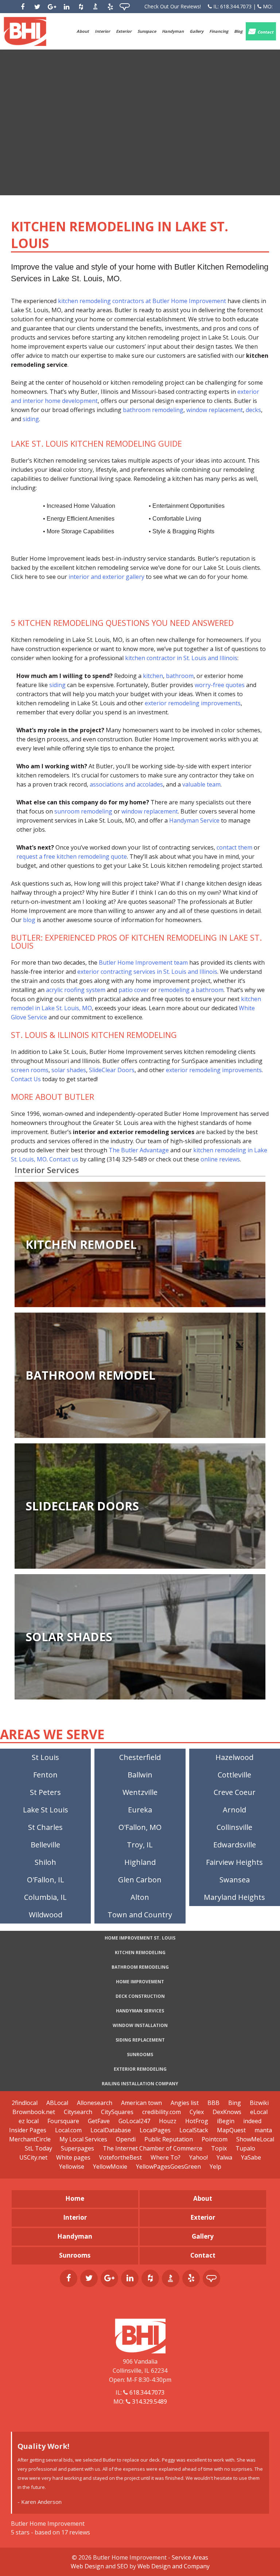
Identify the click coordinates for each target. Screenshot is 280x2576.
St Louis (45, 1757)
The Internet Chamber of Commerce (153, 2148)
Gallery (197, 31)
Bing (235, 2103)
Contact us (64, 1159)
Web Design (87, 2566)
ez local (29, 2121)
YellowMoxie (110, 2167)
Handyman (173, 31)
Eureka (140, 1810)
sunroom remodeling (83, 811)
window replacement (215, 410)
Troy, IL (140, 1845)
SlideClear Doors (112, 1070)
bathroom (180, 676)
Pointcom (215, 2139)
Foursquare (63, 2121)
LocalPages (155, 2130)
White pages (73, 2157)
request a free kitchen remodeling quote (72, 856)
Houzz (168, 2121)
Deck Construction (140, 1996)
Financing (219, 31)
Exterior (124, 31)
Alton (140, 1897)
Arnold (234, 1810)
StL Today (39, 2148)
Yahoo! (199, 2157)
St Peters (45, 1792)
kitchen (153, 676)
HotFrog (197, 2121)
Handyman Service (194, 820)
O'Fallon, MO (140, 1827)
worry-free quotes (220, 685)
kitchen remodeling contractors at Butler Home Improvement (142, 301)
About (83, 31)
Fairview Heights (234, 1862)
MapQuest (231, 2130)
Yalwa (224, 2157)
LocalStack (194, 2130)
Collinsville (234, 1827)
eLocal (259, 2112)
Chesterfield (140, 1757)
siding (31, 419)
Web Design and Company (174, 2566)
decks (253, 410)
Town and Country (140, 1915)
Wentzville (140, 1792)
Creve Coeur (235, 1792)
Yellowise (72, 2167)
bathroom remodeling (153, 410)
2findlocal (25, 2103)
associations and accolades (126, 784)
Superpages (77, 2148)
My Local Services (83, 2139)
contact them (234, 847)
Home (75, 2198)
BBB (213, 2103)
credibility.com (162, 2112)
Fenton (45, 1775)
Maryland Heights (234, 1897)
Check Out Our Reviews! (173, 6)
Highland (140, 1862)
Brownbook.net (34, 2112)
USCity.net (33, 2157)
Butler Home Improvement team (143, 962)
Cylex (197, 2112)
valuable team (201, 784)
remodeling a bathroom (191, 990)
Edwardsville (235, 1845)
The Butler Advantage (139, 1150)
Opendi (126, 2139)
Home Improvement (140, 1982)
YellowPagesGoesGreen (168, 2167)
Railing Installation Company (140, 2084)
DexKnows (227, 2112)
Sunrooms (140, 2054)
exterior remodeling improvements (193, 703)
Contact (265, 32)
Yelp (215, 2167)
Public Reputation (169, 2139)
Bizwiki (259, 2103)
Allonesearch (95, 2103)
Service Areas (190, 2557)
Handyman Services (140, 2011)
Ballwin (140, 1775)
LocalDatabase (111, 2130)
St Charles (45, 1827)
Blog (238, 31)
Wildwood (46, 1915)
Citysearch (78, 2112)
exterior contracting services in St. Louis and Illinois (147, 972)
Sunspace (147, 31)
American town (141, 2103)
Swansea (235, 1880)
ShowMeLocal (255, 2139)
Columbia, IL (45, 1897)
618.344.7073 (236, 6)
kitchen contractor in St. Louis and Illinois (181, 658)
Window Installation (140, 2025)
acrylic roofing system (76, 990)
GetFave (99, 2121)
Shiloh (45, 1862)
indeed (252, 2121)
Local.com (68, 2130)
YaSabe (251, 2157)
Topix (219, 2148)
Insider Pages (28, 2130)
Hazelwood (234, 1757)
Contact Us (26, 1079)
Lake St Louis (46, 1810)
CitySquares (117, 2112)
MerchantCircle (30, 2139)
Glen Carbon (140, 1880)
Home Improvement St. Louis (140, 1938)
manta (263, 2130)
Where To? (166, 2157)
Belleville (45, 1845)
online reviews (220, 1159)
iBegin (226, 2121)
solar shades (69, 1070)
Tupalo (245, 2148)
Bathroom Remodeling (140, 1967)
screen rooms (30, 1070)
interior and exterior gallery (106, 577)
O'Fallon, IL (46, 1880)
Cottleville (234, 1775)
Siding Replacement (140, 2040)
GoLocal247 (134, 2121)
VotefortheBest (120, 2157)
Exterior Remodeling (140, 2069)
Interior (102, 31)
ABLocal (57, 2103)
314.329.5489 (149, 2401)
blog (29, 920)
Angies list (185, 2103)
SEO (122, 2566)
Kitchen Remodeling (140, 1952)
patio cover (134, 990)
